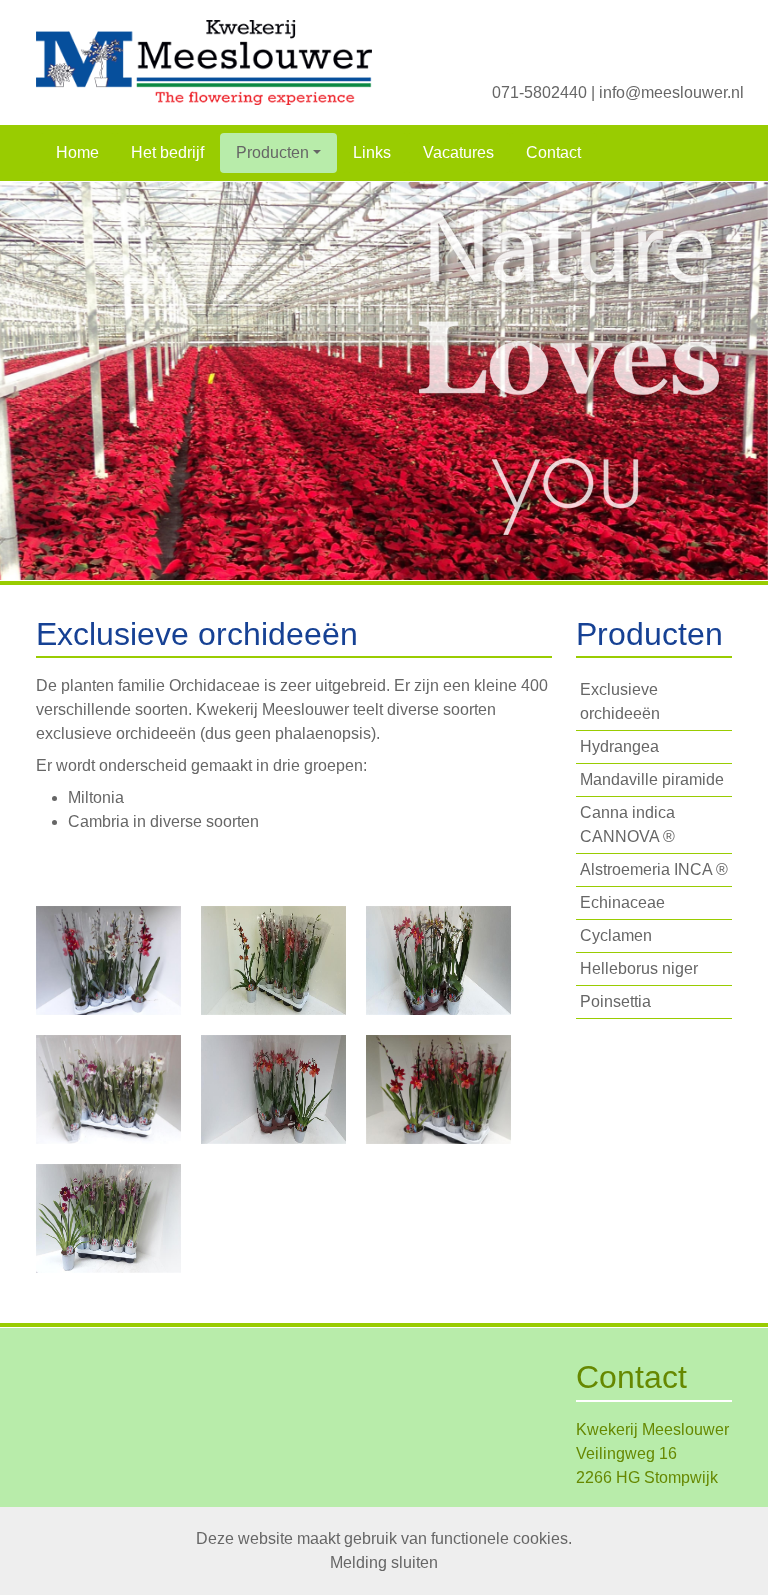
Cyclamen (616, 935)
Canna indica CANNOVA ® (627, 824)
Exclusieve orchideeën (620, 701)
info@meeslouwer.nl (671, 92)
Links (372, 152)
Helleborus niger (639, 968)
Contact (553, 152)
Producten (272, 152)
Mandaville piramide (652, 779)
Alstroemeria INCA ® (654, 869)
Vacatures (458, 152)
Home (77, 152)
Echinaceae (622, 902)
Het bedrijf (167, 152)
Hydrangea (619, 746)
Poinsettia (615, 1001)
